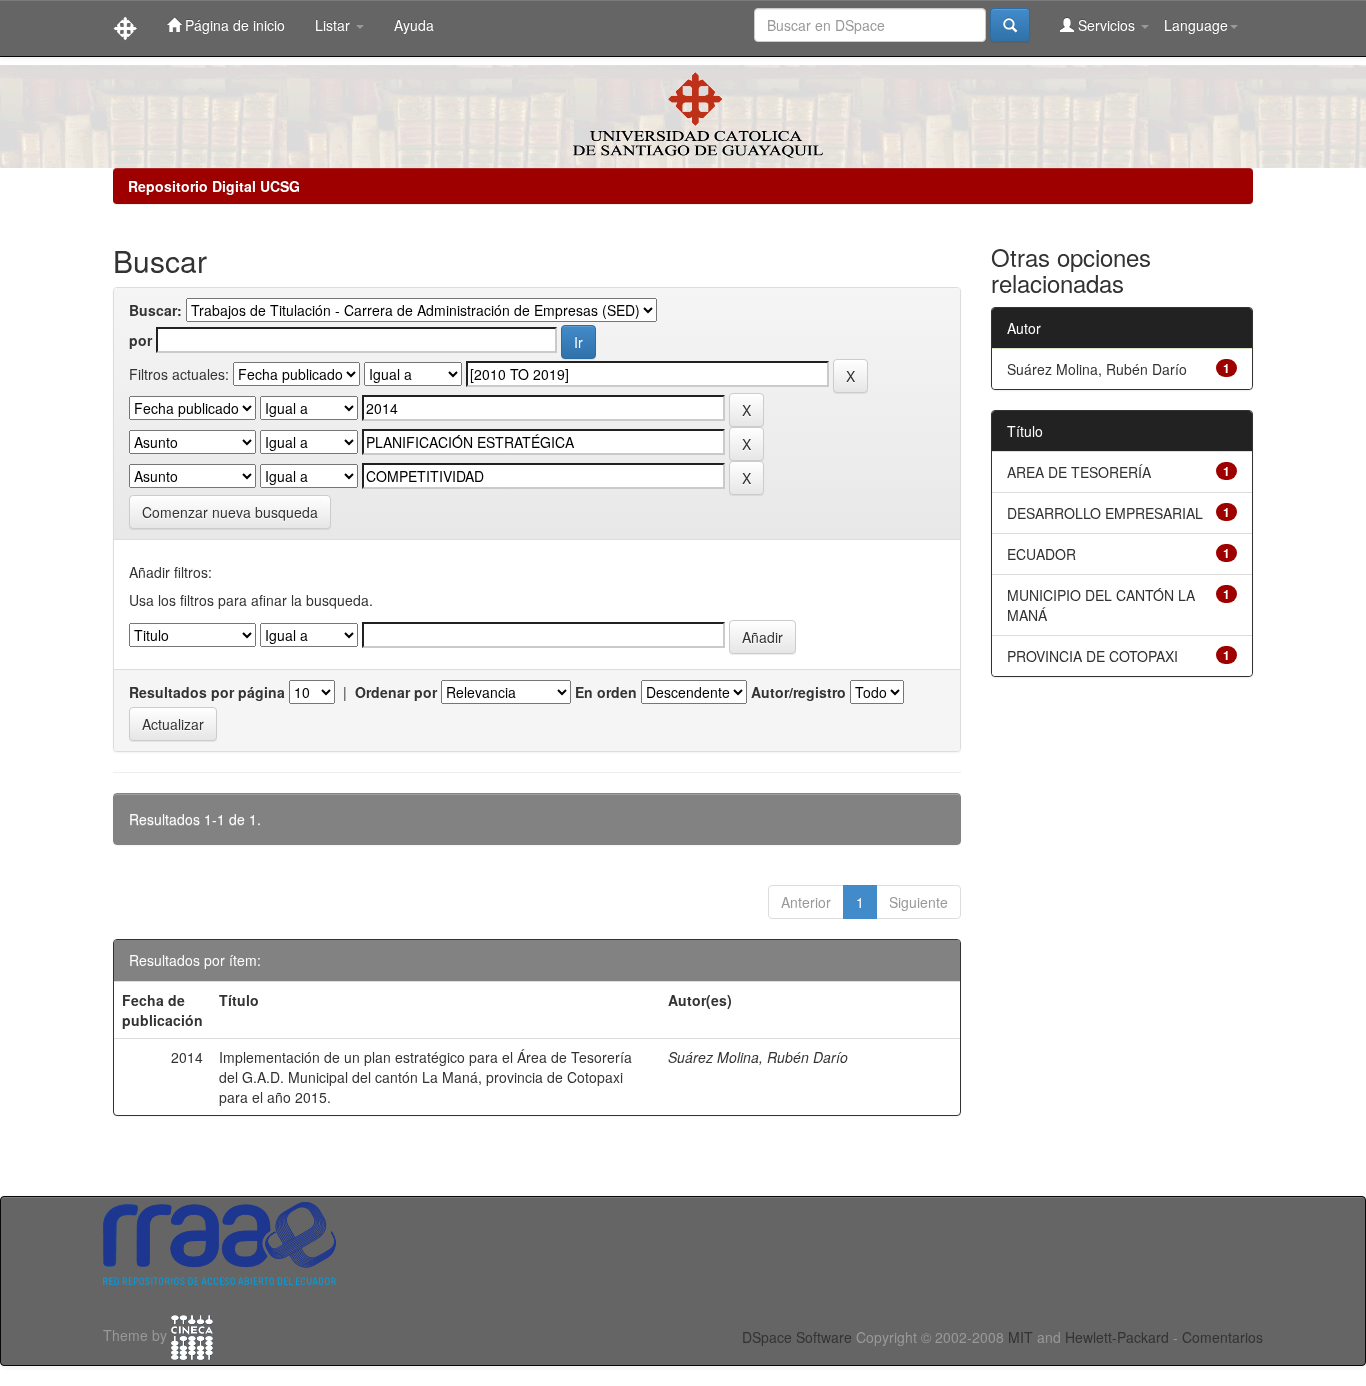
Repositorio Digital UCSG (214, 186)
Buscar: (155, 310)
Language (1196, 25)
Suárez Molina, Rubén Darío (758, 1057)
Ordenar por (396, 692)
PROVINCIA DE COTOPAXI (1092, 656)
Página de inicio (233, 25)
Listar (334, 25)
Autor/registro (798, 692)
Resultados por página (207, 692)
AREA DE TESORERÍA (1079, 472)
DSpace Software (797, 1337)
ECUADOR (1041, 554)
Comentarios (1222, 1337)
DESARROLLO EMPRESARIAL (1105, 513)
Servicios (1106, 25)
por (140, 340)
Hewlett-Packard (1117, 1337)
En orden (606, 692)
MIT (1020, 1337)
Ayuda (414, 25)
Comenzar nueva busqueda (230, 512)
